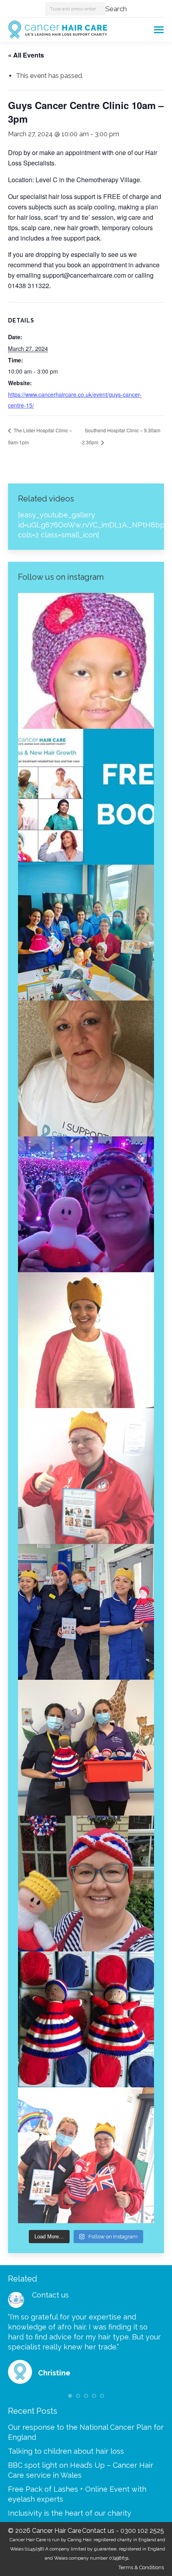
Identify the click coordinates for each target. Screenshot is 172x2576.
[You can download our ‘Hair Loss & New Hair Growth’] (86, 797)
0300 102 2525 (142, 2531)
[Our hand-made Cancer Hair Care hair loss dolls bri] (86, 2019)
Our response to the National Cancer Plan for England (86, 2432)
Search (116, 9)
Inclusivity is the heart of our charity (70, 2513)
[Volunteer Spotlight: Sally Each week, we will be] (86, 1068)
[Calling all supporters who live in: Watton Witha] (86, 661)
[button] (70, 2396)
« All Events (26, 55)
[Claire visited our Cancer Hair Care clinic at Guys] (86, 2155)
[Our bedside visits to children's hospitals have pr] (86, 1748)
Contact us (50, 2295)
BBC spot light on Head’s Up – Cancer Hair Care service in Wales (81, 2470)
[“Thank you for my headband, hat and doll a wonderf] (86, 1884)
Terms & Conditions (141, 2567)
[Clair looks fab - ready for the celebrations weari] (86, 1476)
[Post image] (16, 2300)
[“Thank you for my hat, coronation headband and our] (86, 1204)
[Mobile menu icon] (159, 30)
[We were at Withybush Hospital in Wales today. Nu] (86, 933)
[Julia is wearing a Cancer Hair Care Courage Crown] (86, 1340)
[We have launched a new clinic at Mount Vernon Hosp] (86, 1612)
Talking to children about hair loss (66, 2451)
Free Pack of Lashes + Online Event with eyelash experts (77, 2494)
